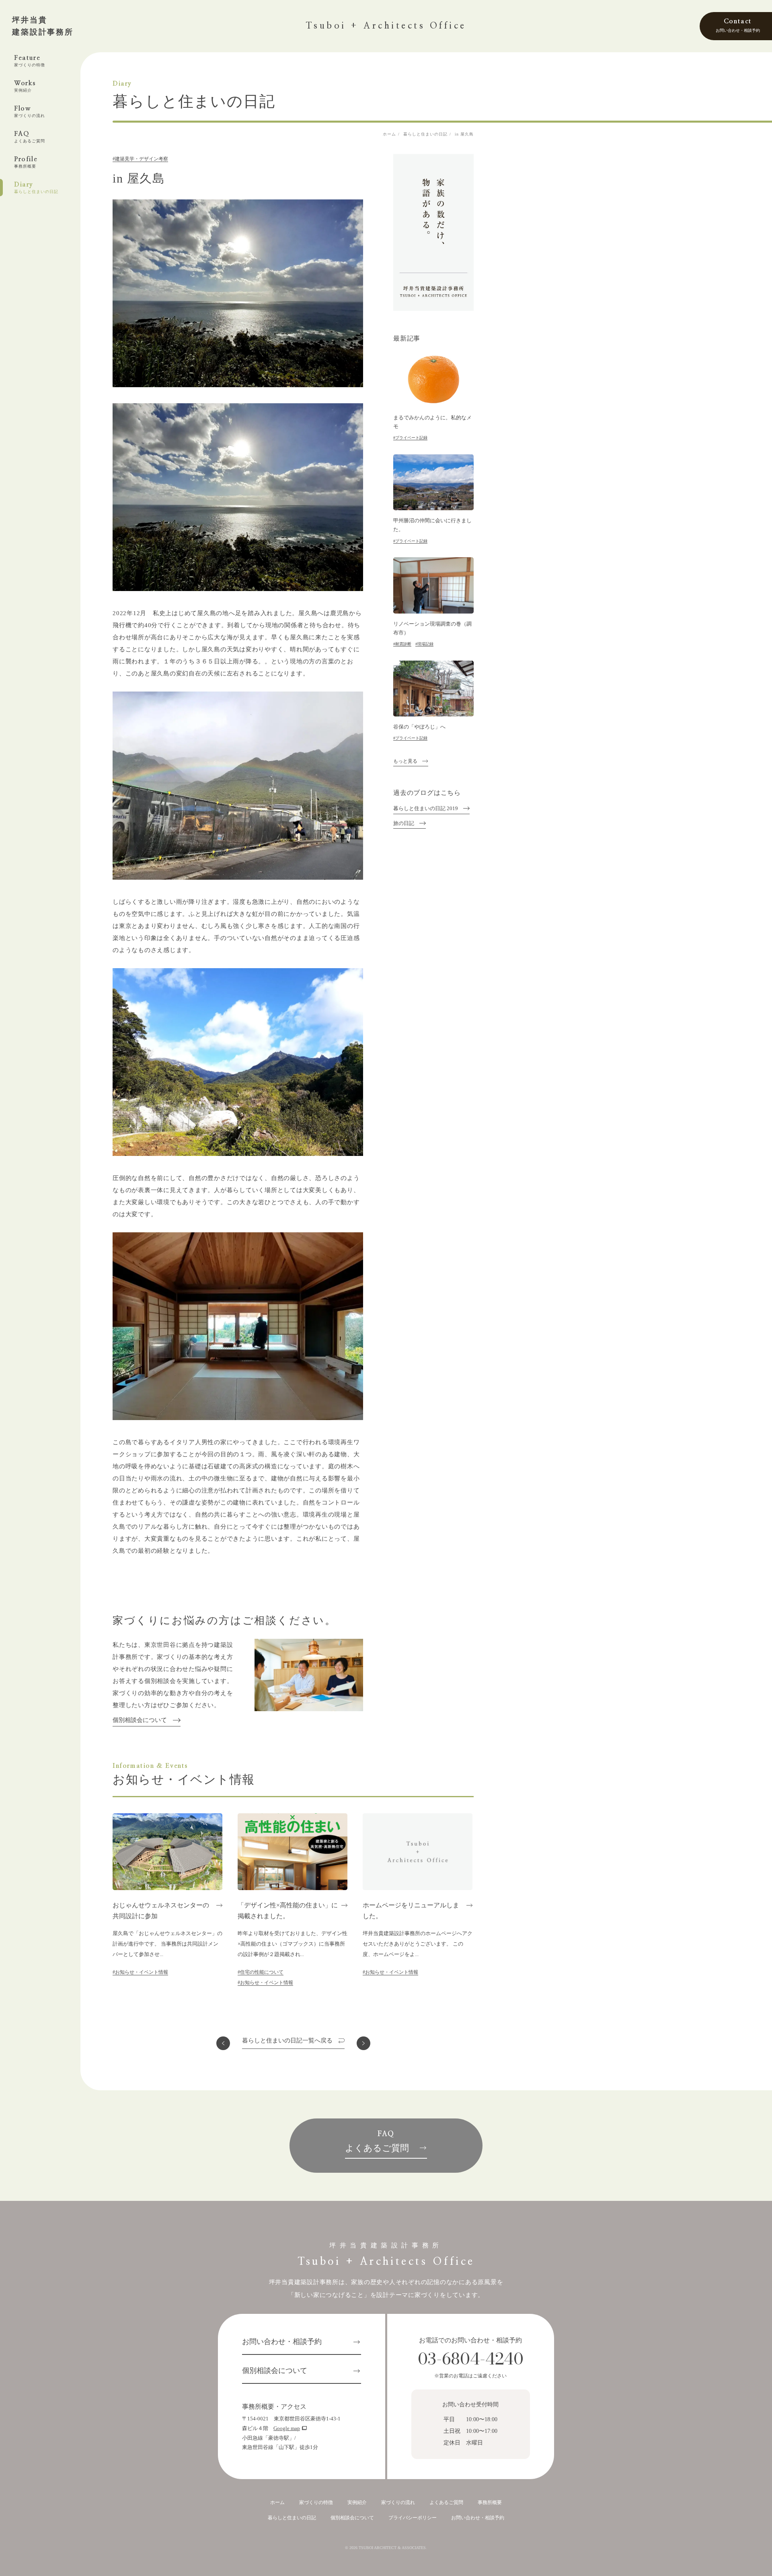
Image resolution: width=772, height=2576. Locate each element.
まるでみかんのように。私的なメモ (432, 422)
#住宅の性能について (261, 1972)
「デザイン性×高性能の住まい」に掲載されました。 (288, 1911)
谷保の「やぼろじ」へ (419, 727)
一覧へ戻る (287, 2041)
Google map (287, 2428)
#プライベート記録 (410, 438)
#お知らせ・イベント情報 (140, 1972)
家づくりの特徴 (316, 2502)
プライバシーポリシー (413, 2518)
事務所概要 (490, 2502)
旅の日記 (404, 823)
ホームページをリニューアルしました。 (411, 1911)
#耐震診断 (402, 644)
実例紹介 (357, 2502)
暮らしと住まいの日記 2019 (426, 809)
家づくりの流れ (398, 2502)
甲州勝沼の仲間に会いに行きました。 (432, 525)
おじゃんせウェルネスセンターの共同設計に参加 (161, 1911)
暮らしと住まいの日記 (292, 2518)
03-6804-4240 (471, 2359)
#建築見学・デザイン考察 (140, 159)
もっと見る (405, 761)
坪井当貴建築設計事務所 (43, 26)
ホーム (277, 2502)
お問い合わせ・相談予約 (282, 2342)
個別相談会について (140, 1720)
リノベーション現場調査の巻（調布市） (432, 628)
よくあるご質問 (446, 2502)
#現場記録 (424, 644)
